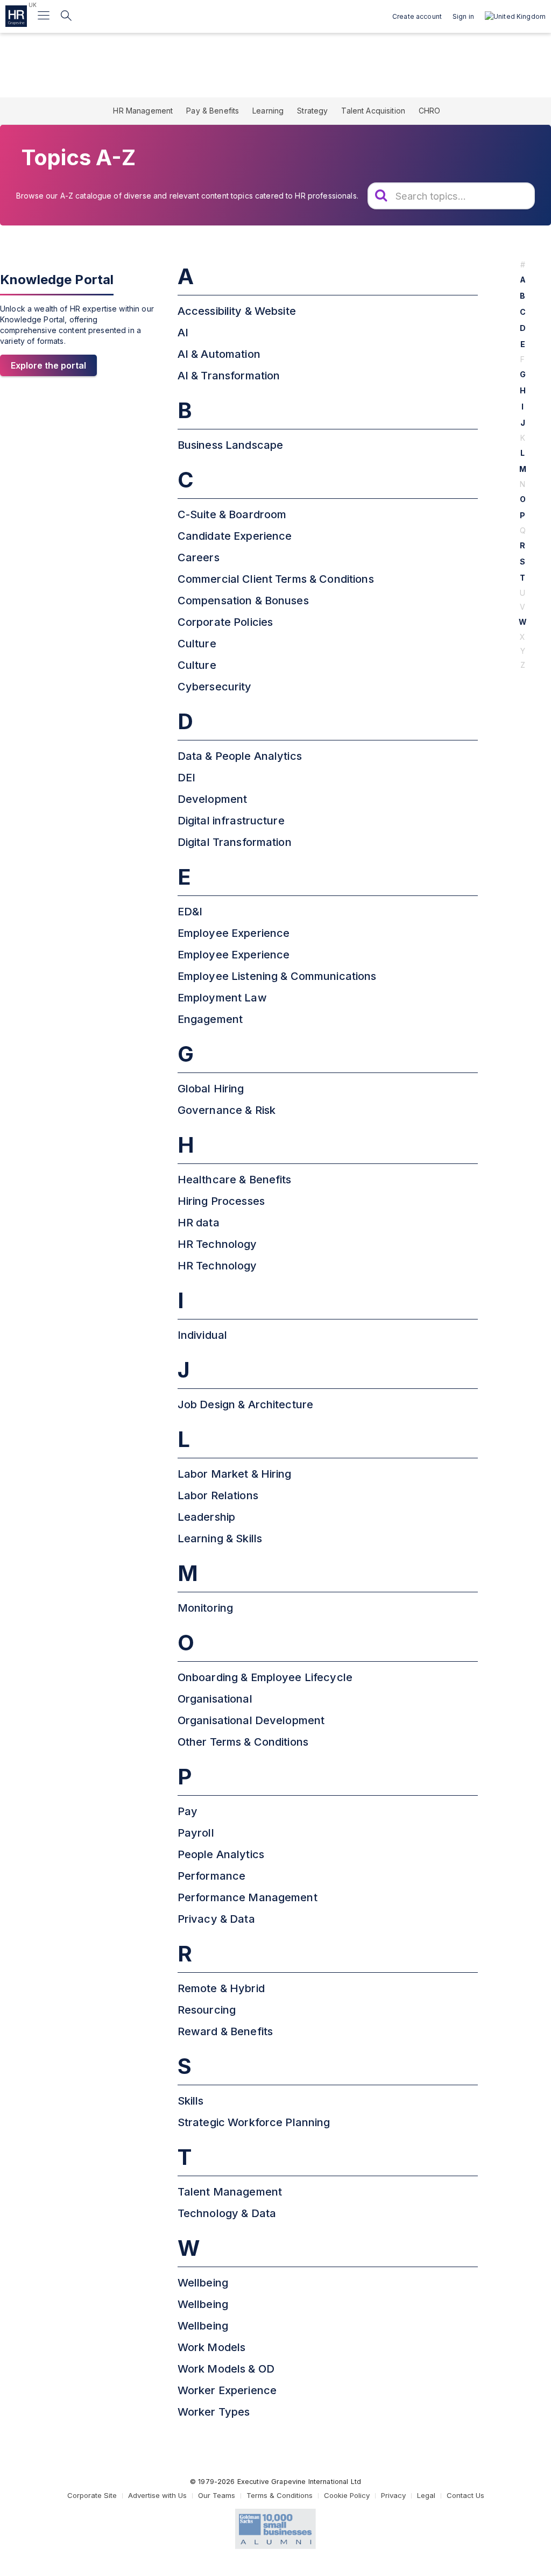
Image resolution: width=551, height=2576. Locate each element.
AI (183, 333)
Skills (191, 2101)
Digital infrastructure (231, 821)
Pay (188, 1811)
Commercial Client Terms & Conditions (276, 579)
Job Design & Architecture (246, 1405)
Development (213, 799)
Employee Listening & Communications (277, 976)
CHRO (430, 111)
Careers (199, 557)
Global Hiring (211, 1089)
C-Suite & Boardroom (232, 514)
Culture (197, 644)
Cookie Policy (347, 2495)
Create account (417, 16)
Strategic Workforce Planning (254, 2122)
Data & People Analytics (240, 756)
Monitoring (205, 1608)
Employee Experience (234, 933)
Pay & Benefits (213, 111)
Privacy (393, 2495)
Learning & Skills (220, 1538)
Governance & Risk (227, 1110)
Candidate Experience (235, 536)
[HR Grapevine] (16, 16)
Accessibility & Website (237, 311)
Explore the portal (48, 365)
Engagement (210, 1019)
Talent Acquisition (373, 111)
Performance (212, 1876)
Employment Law (222, 998)
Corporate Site (92, 2495)
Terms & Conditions (280, 2495)
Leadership (206, 1517)
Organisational (215, 1699)
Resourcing (207, 2010)
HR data (199, 1223)
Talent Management (230, 2192)
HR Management (143, 111)
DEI (186, 778)
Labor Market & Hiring (235, 1474)
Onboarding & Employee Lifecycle (265, 1677)
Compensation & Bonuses (243, 601)
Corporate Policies (225, 622)
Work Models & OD (226, 2369)
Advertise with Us (157, 2495)
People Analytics (221, 1854)
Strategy (312, 111)
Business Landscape (231, 445)
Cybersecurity (215, 687)
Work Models (212, 2347)
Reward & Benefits (225, 2031)
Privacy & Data (216, 1919)
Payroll (196, 1833)
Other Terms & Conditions (243, 1742)
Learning (268, 111)
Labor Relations (218, 1495)
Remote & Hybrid (221, 1988)
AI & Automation (219, 354)
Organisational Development (251, 1720)
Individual (202, 1335)
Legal (426, 2495)
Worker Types (214, 2412)
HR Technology (217, 1244)
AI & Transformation (229, 376)
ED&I (190, 912)
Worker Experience (227, 2390)
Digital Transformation (235, 842)
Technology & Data (227, 2213)
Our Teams (217, 2495)
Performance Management (248, 1897)
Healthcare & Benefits (235, 1180)
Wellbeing (203, 2283)
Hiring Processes (221, 1201)
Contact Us (465, 2495)
